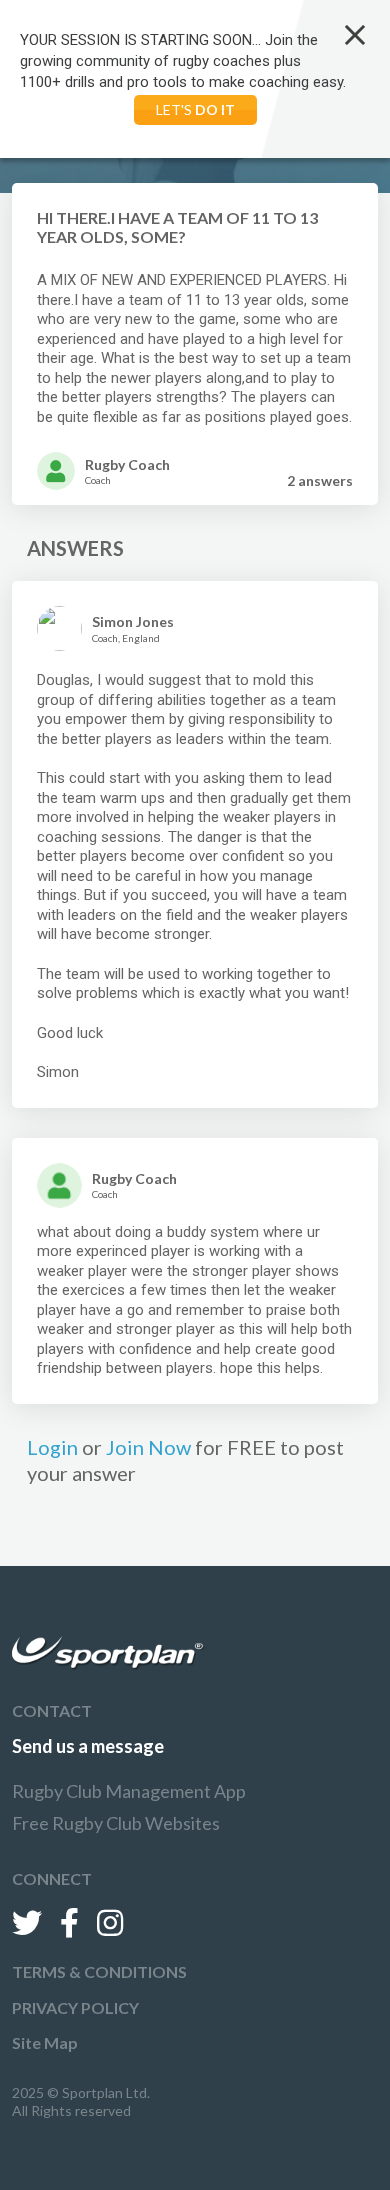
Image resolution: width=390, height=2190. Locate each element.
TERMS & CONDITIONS (99, 1971)
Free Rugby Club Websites (116, 1823)
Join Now (148, 1447)
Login (52, 1447)
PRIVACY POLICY (75, 2007)
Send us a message (88, 1746)
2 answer (320, 480)
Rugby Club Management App (129, 1791)
